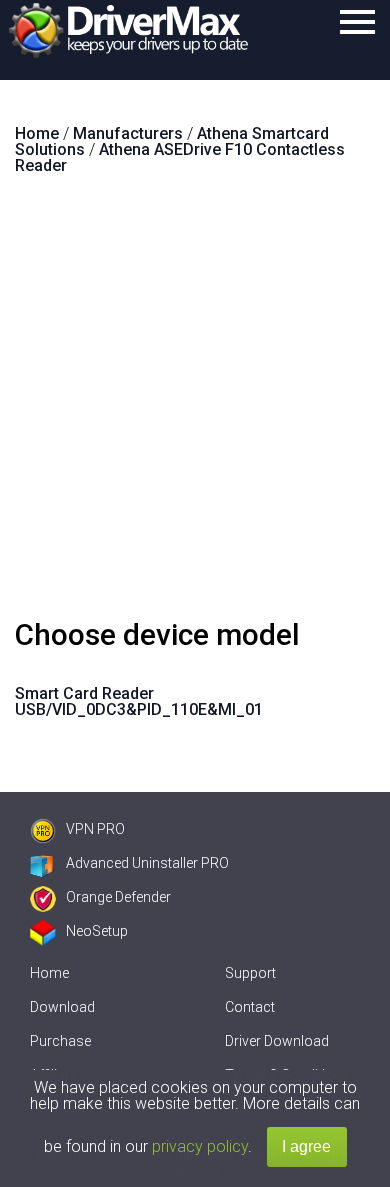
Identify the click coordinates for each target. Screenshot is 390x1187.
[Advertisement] (195, 405)
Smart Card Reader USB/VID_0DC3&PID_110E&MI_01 (139, 701)
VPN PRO (95, 829)
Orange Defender (118, 897)
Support (250, 973)
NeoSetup (97, 931)
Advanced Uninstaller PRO (147, 863)
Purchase (60, 1041)
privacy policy (200, 1146)
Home (49, 973)
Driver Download (277, 1041)
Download (62, 1007)
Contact (250, 1007)
